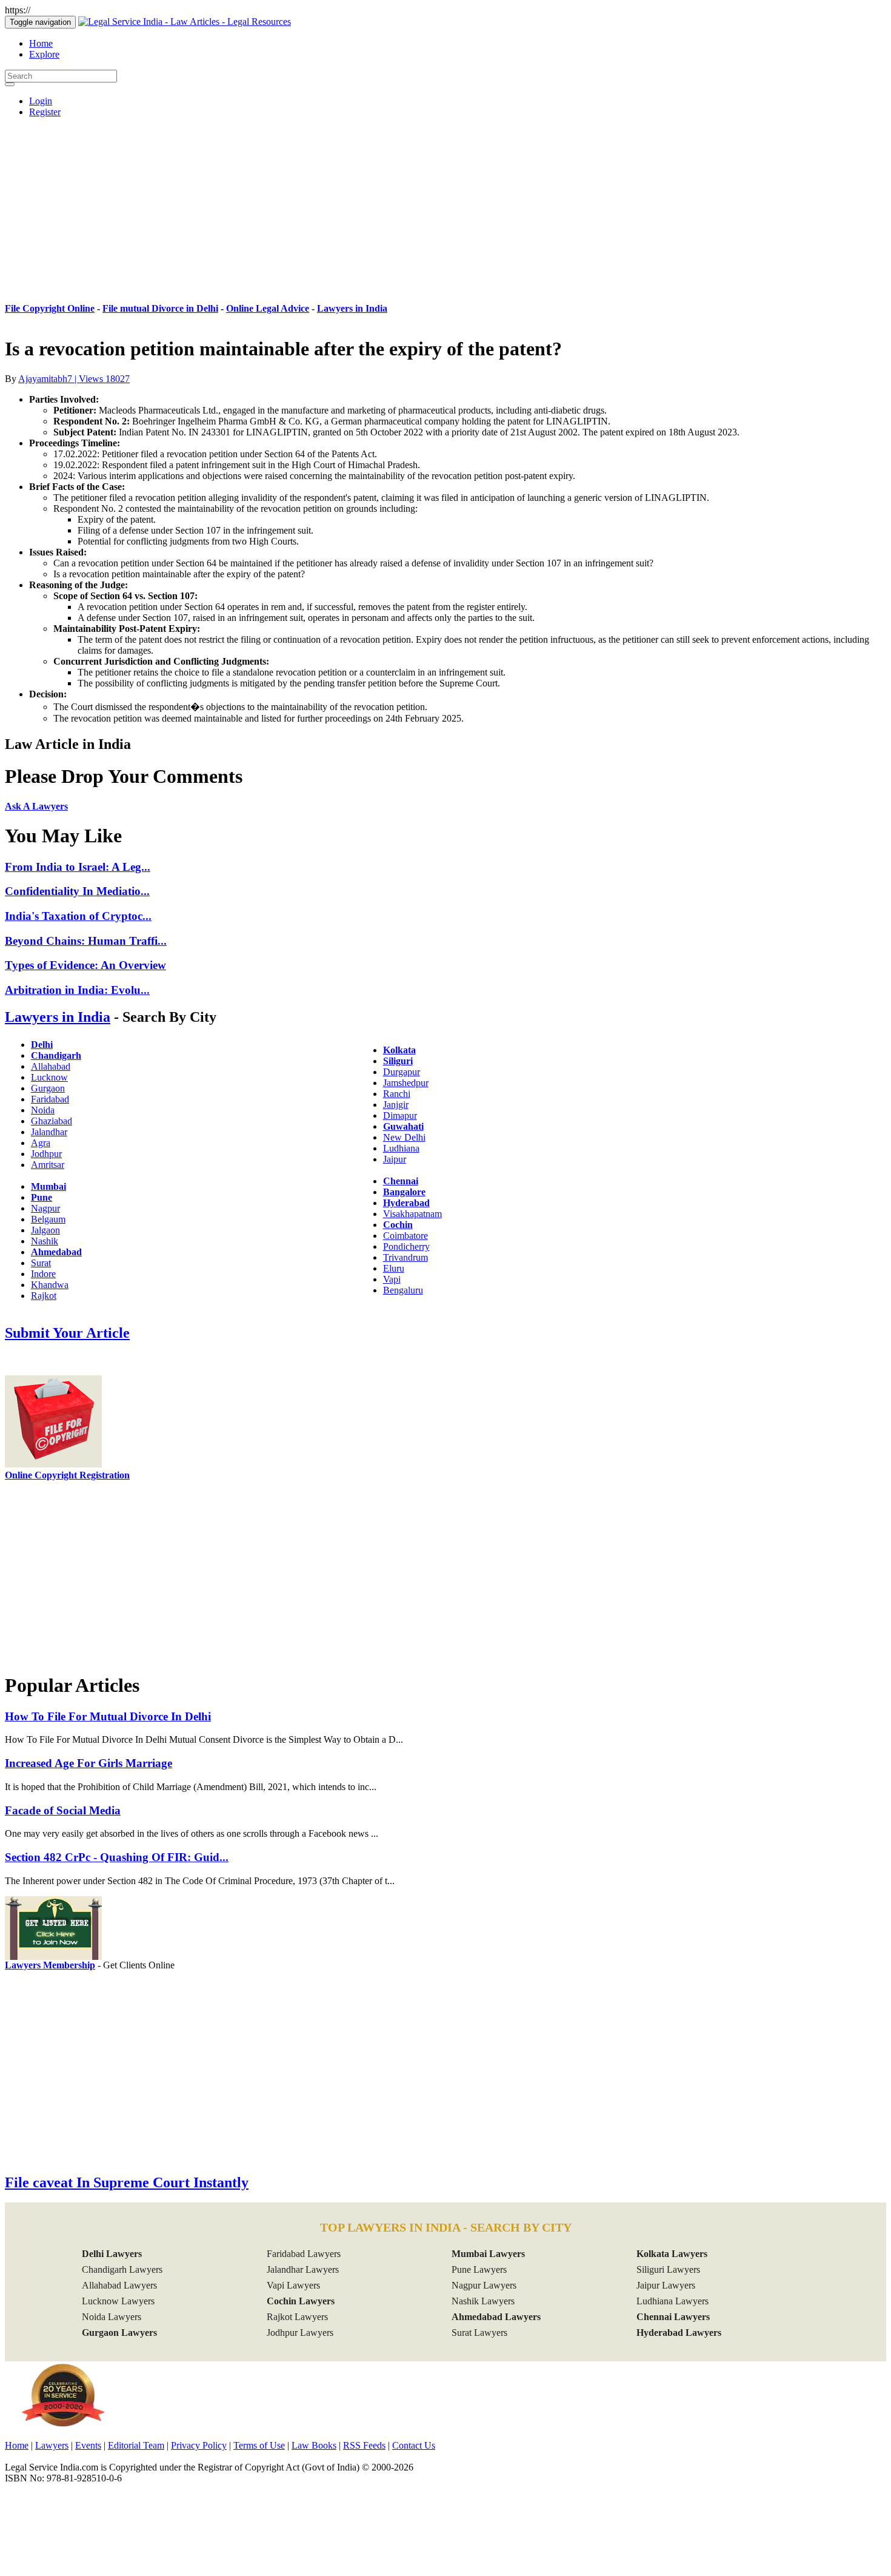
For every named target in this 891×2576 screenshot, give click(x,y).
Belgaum (48, 1219)
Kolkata (399, 1050)
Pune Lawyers (479, 2269)
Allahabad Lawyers (119, 2285)
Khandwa (50, 1285)
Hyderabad (406, 1203)
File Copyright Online (50, 308)
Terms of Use (259, 2445)
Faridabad (50, 1099)
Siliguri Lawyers (668, 2269)
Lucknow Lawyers (118, 2301)
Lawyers (52, 2445)
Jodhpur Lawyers (300, 2333)
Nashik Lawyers (483, 2301)
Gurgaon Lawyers (119, 2333)
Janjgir (396, 1105)
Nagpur (45, 1208)
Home (41, 43)
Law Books (314, 2445)
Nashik (45, 1241)
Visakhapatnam (412, 1214)
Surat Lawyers (479, 2333)
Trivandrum (405, 1257)
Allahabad (51, 1066)
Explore (44, 54)
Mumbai (48, 1186)
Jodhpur (46, 1154)
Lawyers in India (352, 308)
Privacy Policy (199, 2445)
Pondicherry (406, 1246)
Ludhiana (401, 1148)
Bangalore (404, 1192)
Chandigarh (56, 1055)
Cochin (398, 1225)
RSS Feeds (364, 2445)
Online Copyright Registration (67, 1475)
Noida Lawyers (112, 2317)
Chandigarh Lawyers (122, 2269)
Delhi (42, 1045)
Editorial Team (136, 2445)
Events (88, 2445)
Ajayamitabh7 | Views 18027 (74, 379)
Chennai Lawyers (673, 2317)
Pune (42, 1197)
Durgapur (402, 1072)
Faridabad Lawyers (304, 2254)
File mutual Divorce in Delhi (160, 308)
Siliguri (398, 1061)
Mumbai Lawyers (488, 2254)
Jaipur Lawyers (666, 2285)
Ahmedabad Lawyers (496, 2317)
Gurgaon (48, 1088)
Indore (43, 1274)
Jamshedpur (406, 1083)
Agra (41, 1143)
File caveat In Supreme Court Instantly (127, 2182)
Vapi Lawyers (293, 2285)
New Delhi (404, 1137)
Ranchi (397, 1094)
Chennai (401, 1181)
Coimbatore (405, 1236)
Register (45, 112)
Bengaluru (403, 1290)
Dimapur (400, 1115)
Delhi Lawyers (112, 2254)
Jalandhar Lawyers (303, 2269)
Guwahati (403, 1126)
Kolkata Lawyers (672, 2254)
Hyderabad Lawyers (679, 2333)
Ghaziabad (52, 1121)
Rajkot (44, 1296)
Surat (41, 1263)
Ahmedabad (56, 1252)
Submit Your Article (67, 1333)
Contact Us (414, 2445)
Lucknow (49, 1077)
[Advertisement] (446, 212)
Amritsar (48, 1165)
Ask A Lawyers (36, 806)
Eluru (394, 1268)
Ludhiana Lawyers (672, 2301)
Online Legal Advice (268, 308)
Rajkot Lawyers (297, 2317)
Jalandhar (49, 1132)
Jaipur (395, 1159)
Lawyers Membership (50, 1965)
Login (41, 101)
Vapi (392, 1279)
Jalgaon (45, 1230)
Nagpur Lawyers (484, 2285)
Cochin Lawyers (301, 2301)
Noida (43, 1110)
